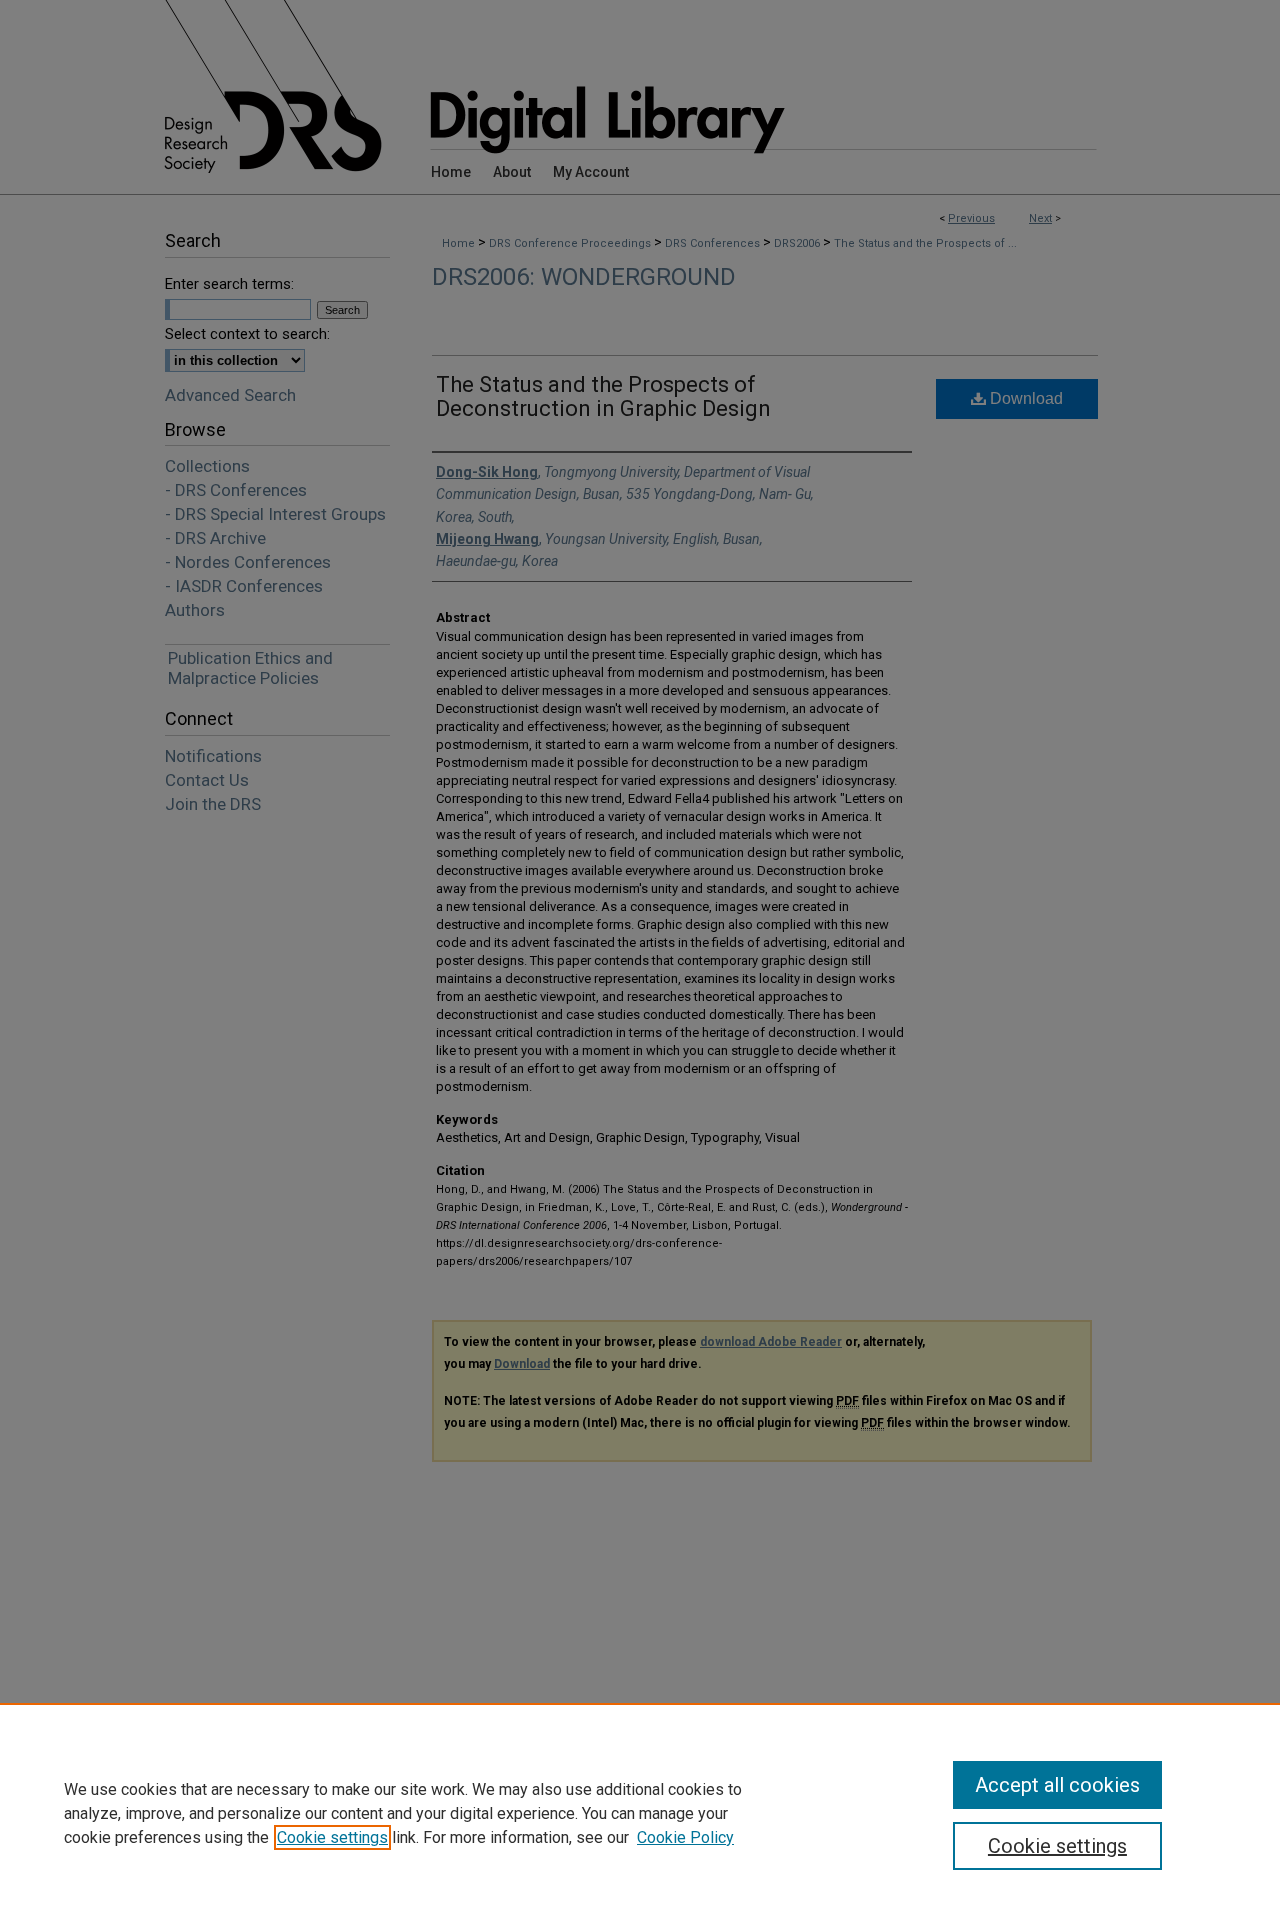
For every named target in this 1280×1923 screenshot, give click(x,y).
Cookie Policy (685, 1837)
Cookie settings (332, 1837)
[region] (640, 1813)
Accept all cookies (1057, 1785)
